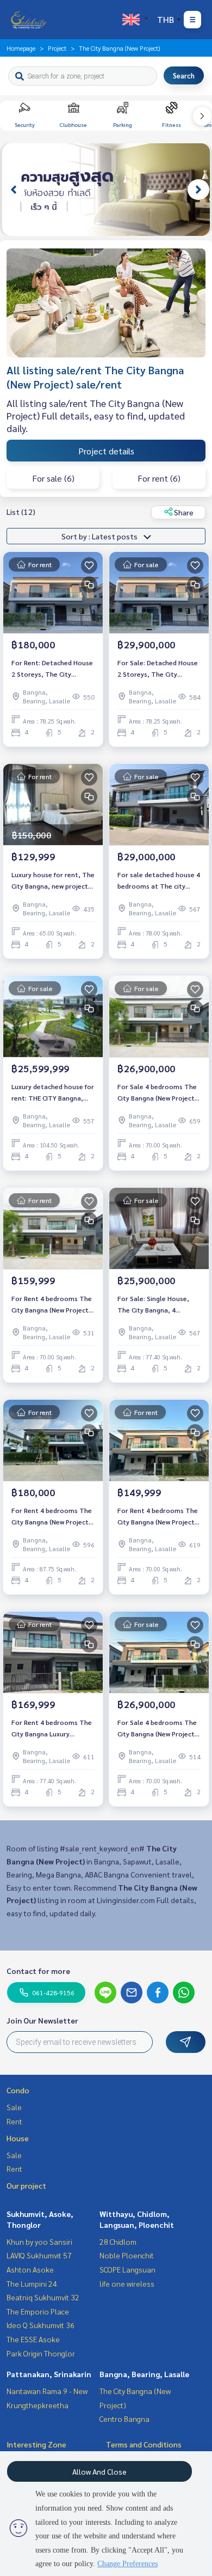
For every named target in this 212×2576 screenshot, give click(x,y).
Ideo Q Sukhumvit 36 (40, 2325)
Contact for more (38, 1971)
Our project (26, 2185)
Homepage (21, 48)
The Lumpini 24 (32, 2283)
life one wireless (127, 2283)
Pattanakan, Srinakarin (49, 2374)
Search (184, 75)
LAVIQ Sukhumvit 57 (39, 2255)
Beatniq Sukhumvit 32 (43, 2297)
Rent (14, 2121)
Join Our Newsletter (42, 2020)
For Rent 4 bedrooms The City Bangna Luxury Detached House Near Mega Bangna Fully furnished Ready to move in (52, 1728)
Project (57, 48)
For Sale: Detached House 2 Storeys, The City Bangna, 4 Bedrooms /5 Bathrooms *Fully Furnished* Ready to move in (158, 669)
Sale (14, 2107)
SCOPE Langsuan (127, 2269)
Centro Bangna (124, 2419)
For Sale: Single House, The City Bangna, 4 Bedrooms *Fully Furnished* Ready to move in (158, 1304)
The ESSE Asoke (33, 2339)
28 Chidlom (118, 2241)
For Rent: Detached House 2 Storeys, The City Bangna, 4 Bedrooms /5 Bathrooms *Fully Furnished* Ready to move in (52, 669)
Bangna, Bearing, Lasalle (144, 2374)
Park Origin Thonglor (41, 2353)
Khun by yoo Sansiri (39, 2241)
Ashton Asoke (30, 2269)
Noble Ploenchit (127, 2255)
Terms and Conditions (144, 2444)
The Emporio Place (38, 2311)
